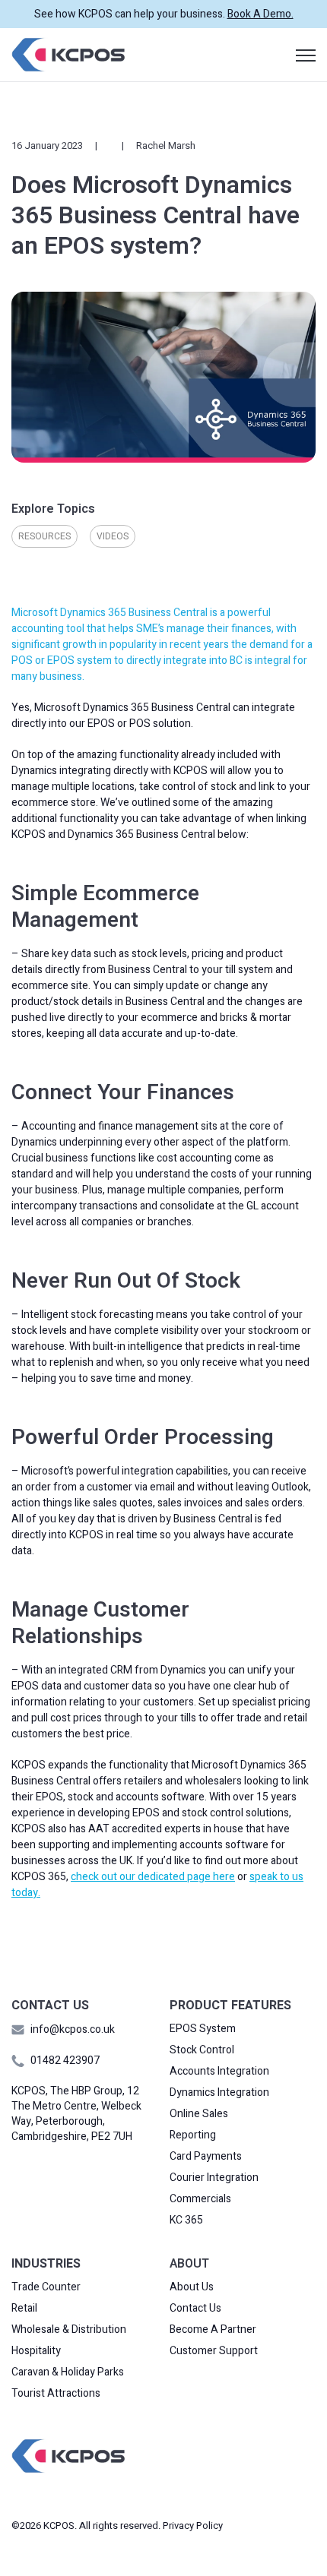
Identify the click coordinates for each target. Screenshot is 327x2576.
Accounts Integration (219, 2072)
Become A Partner (213, 2330)
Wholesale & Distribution (69, 2330)
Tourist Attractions (56, 2394)
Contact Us (195, 2309)
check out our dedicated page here (153, 1877)
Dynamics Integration (219, 2093)
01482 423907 (65, 2061)
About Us (192, 2287)
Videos (113, 536)
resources (44, 536)
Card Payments (206, 2157)
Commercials (200, 2199)
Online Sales (199, 2114)
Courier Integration (214, 2178)
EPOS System (203, 2029)
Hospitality (36, 2351)
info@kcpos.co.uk (73, 2029)
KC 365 (186, 2220)
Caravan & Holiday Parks (68, 2372)
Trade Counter (46, 2287)
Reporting (193, 2135)
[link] (68, 54)
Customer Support (214, 2351)
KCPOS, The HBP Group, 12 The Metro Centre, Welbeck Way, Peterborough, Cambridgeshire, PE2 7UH (76, 2114)
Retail (24, 2309)
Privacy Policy (193, 2525)
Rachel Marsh (166, 145)
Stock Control (202, 2050)
